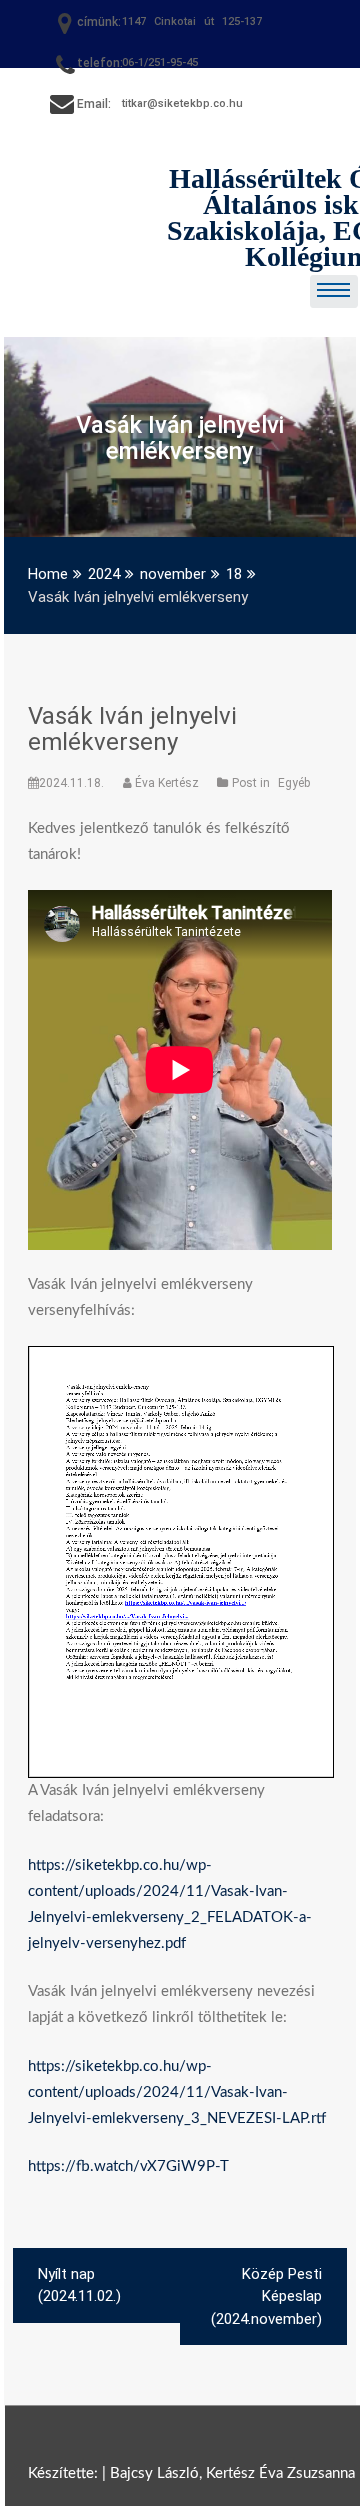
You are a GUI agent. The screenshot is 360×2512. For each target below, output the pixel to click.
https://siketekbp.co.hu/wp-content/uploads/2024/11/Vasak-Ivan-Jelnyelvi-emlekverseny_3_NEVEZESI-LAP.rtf (177, 2092)
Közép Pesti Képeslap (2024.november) (266, 2296)
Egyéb (294, 783)
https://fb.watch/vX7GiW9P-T (128, 2166)
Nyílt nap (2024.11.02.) (79, 2285)
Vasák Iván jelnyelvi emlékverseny (132, 729)
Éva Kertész (167, 783)
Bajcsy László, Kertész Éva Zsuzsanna (232, 2473)
